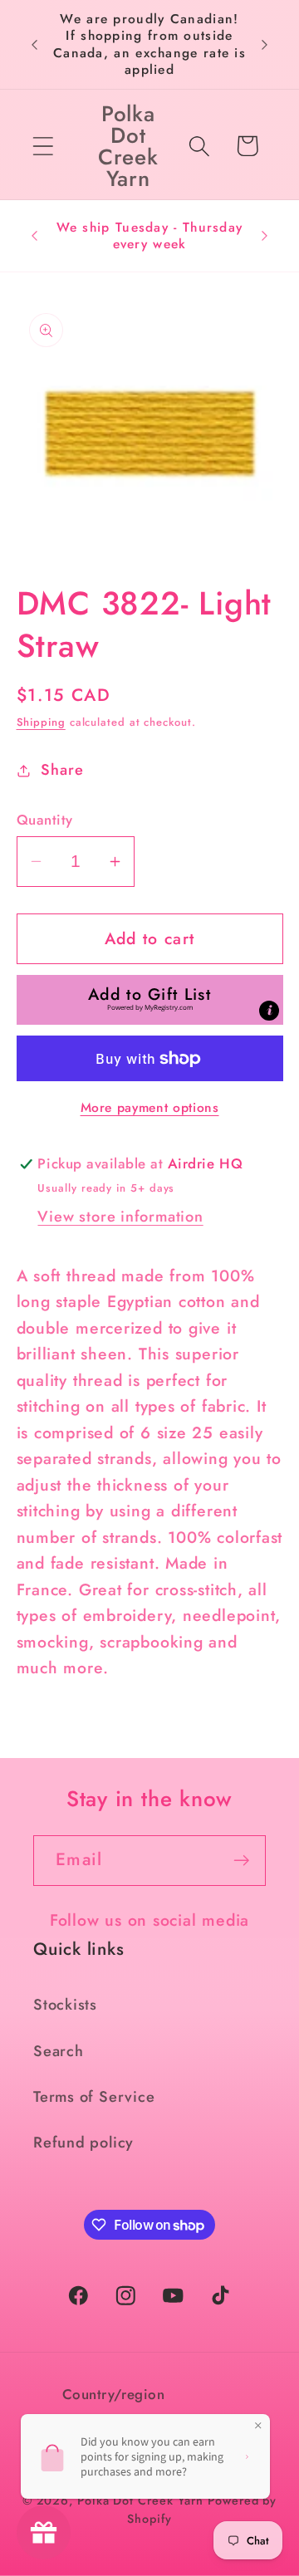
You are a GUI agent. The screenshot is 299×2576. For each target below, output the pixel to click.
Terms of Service (94, 2097)
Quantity (45, 820)
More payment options (150, 1108)
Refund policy (83, 2143)
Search (59, 2051)
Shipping (41, 722)
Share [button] (62, 770)
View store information (120, 1217)
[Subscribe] (241, 1861)
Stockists (65, 2005)
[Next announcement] (265, 45)
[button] (43, 146)
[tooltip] (269, 1011)
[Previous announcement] (35, 45)
